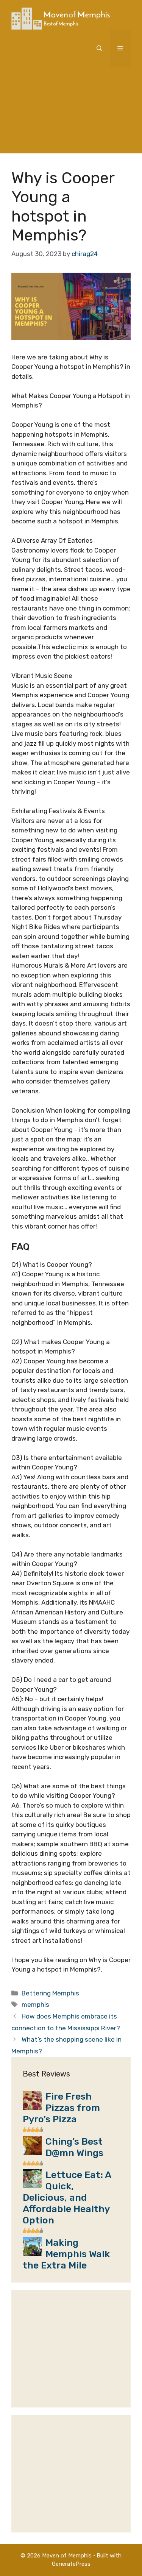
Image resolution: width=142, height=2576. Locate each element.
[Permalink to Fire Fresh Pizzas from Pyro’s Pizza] (32, 2108)
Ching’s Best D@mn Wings (74, 2147)
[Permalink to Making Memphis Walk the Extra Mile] (32, 2254)
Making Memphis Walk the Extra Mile (66, 2254)
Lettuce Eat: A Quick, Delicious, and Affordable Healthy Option (67, 2197)
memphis (35, 2005)
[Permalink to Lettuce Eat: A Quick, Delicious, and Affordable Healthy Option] (32, 2186)
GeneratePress (71, 2564)
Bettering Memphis (50, 1993)
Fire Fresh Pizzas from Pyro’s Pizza (61, 2108)
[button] (99, 48)
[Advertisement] (71, 116)
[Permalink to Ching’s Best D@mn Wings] (32, 2153)
